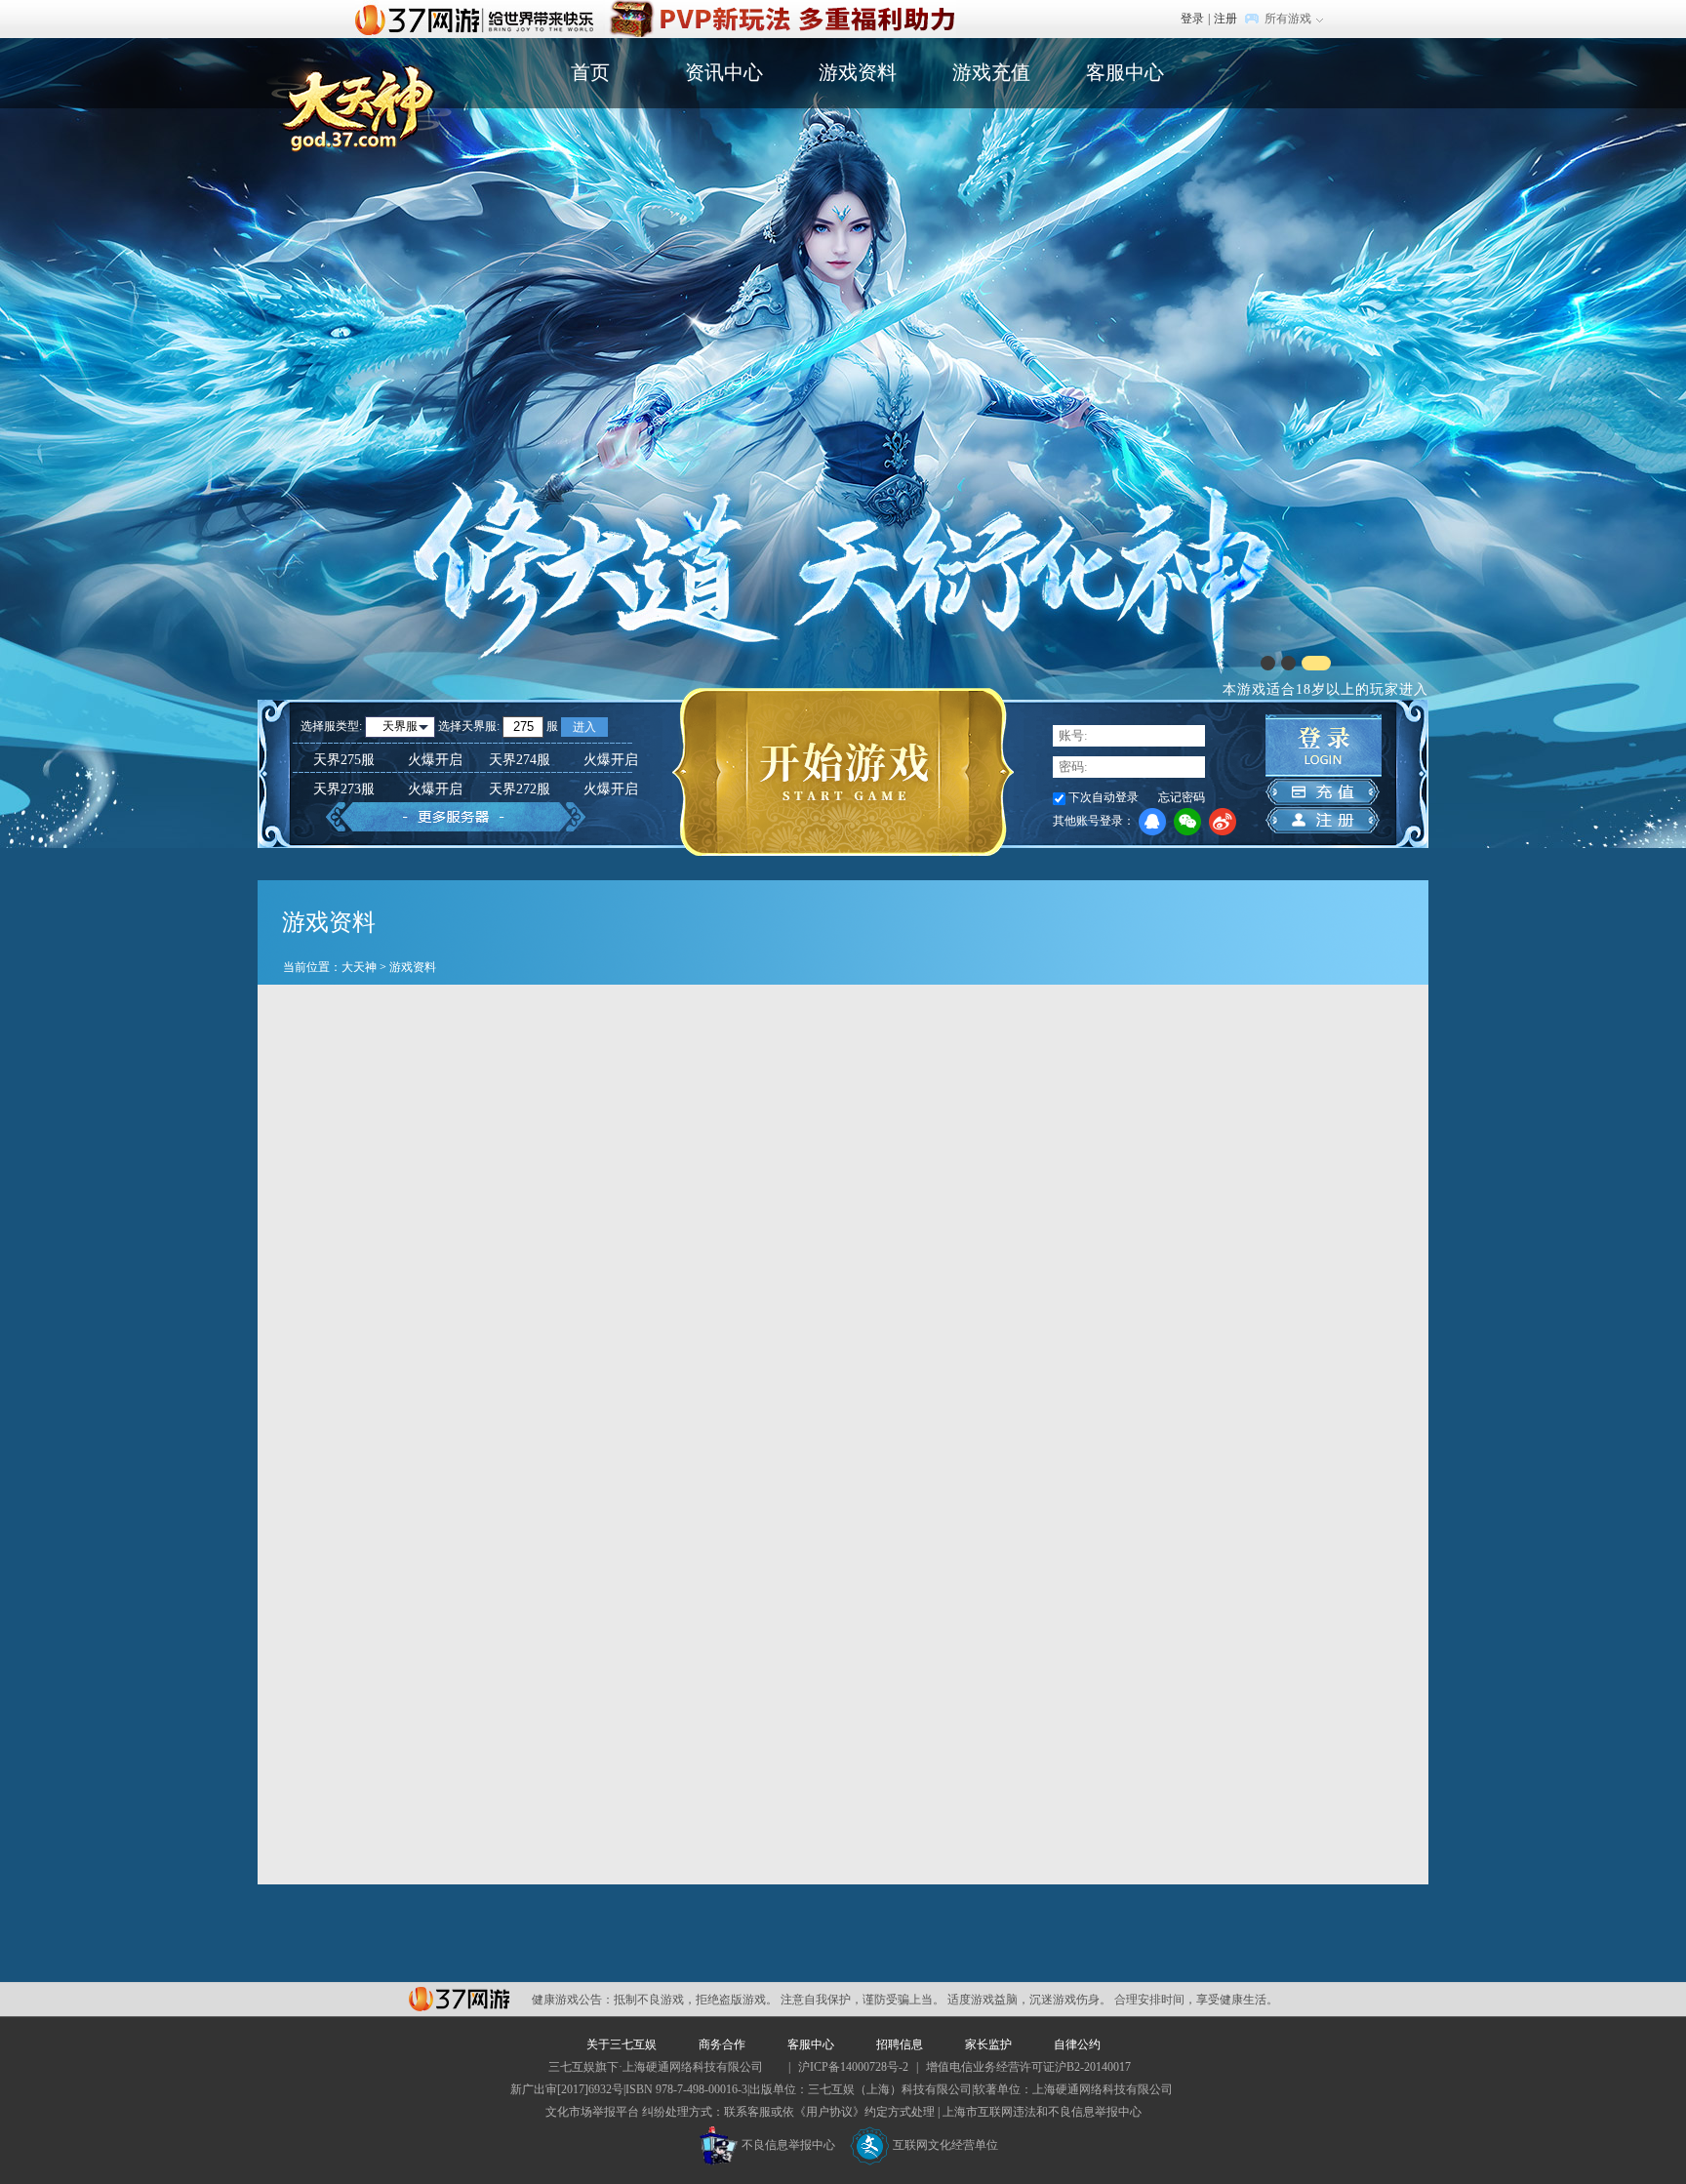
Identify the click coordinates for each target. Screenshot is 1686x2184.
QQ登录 (1152, 822)
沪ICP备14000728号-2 (853, 2067)
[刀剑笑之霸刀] (781, 9)
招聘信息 (900, 2044)
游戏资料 (858, 72)
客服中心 (1125, 72)
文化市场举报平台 (592, 2112)
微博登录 (1223, 822)
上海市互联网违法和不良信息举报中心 (1042, 2112)
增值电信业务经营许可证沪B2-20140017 (1028, 2067)
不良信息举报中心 (788, 2145)
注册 (1225, 19)
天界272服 (563, 789)
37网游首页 (479, 19)
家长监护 (988, 2044)
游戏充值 (991, 72)
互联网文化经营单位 (945, 2145)
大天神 (359, 967)
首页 (590, 72)
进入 (584, 727)
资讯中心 (724, 72)
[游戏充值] (1323, 792)
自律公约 (1077, 2044)
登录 (1192, 19)
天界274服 (563, 760)
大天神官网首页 (359, 103)
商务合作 (722, 2044)
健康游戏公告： (573, 2000)
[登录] (1324, 746)
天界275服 (388, 760)
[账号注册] (1323, 820)
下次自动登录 (1104, 797)
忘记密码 (1182, 797)
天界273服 (388, 789)
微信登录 (1187, 822)
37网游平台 (459, 1999)
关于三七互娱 (622, 2044)
